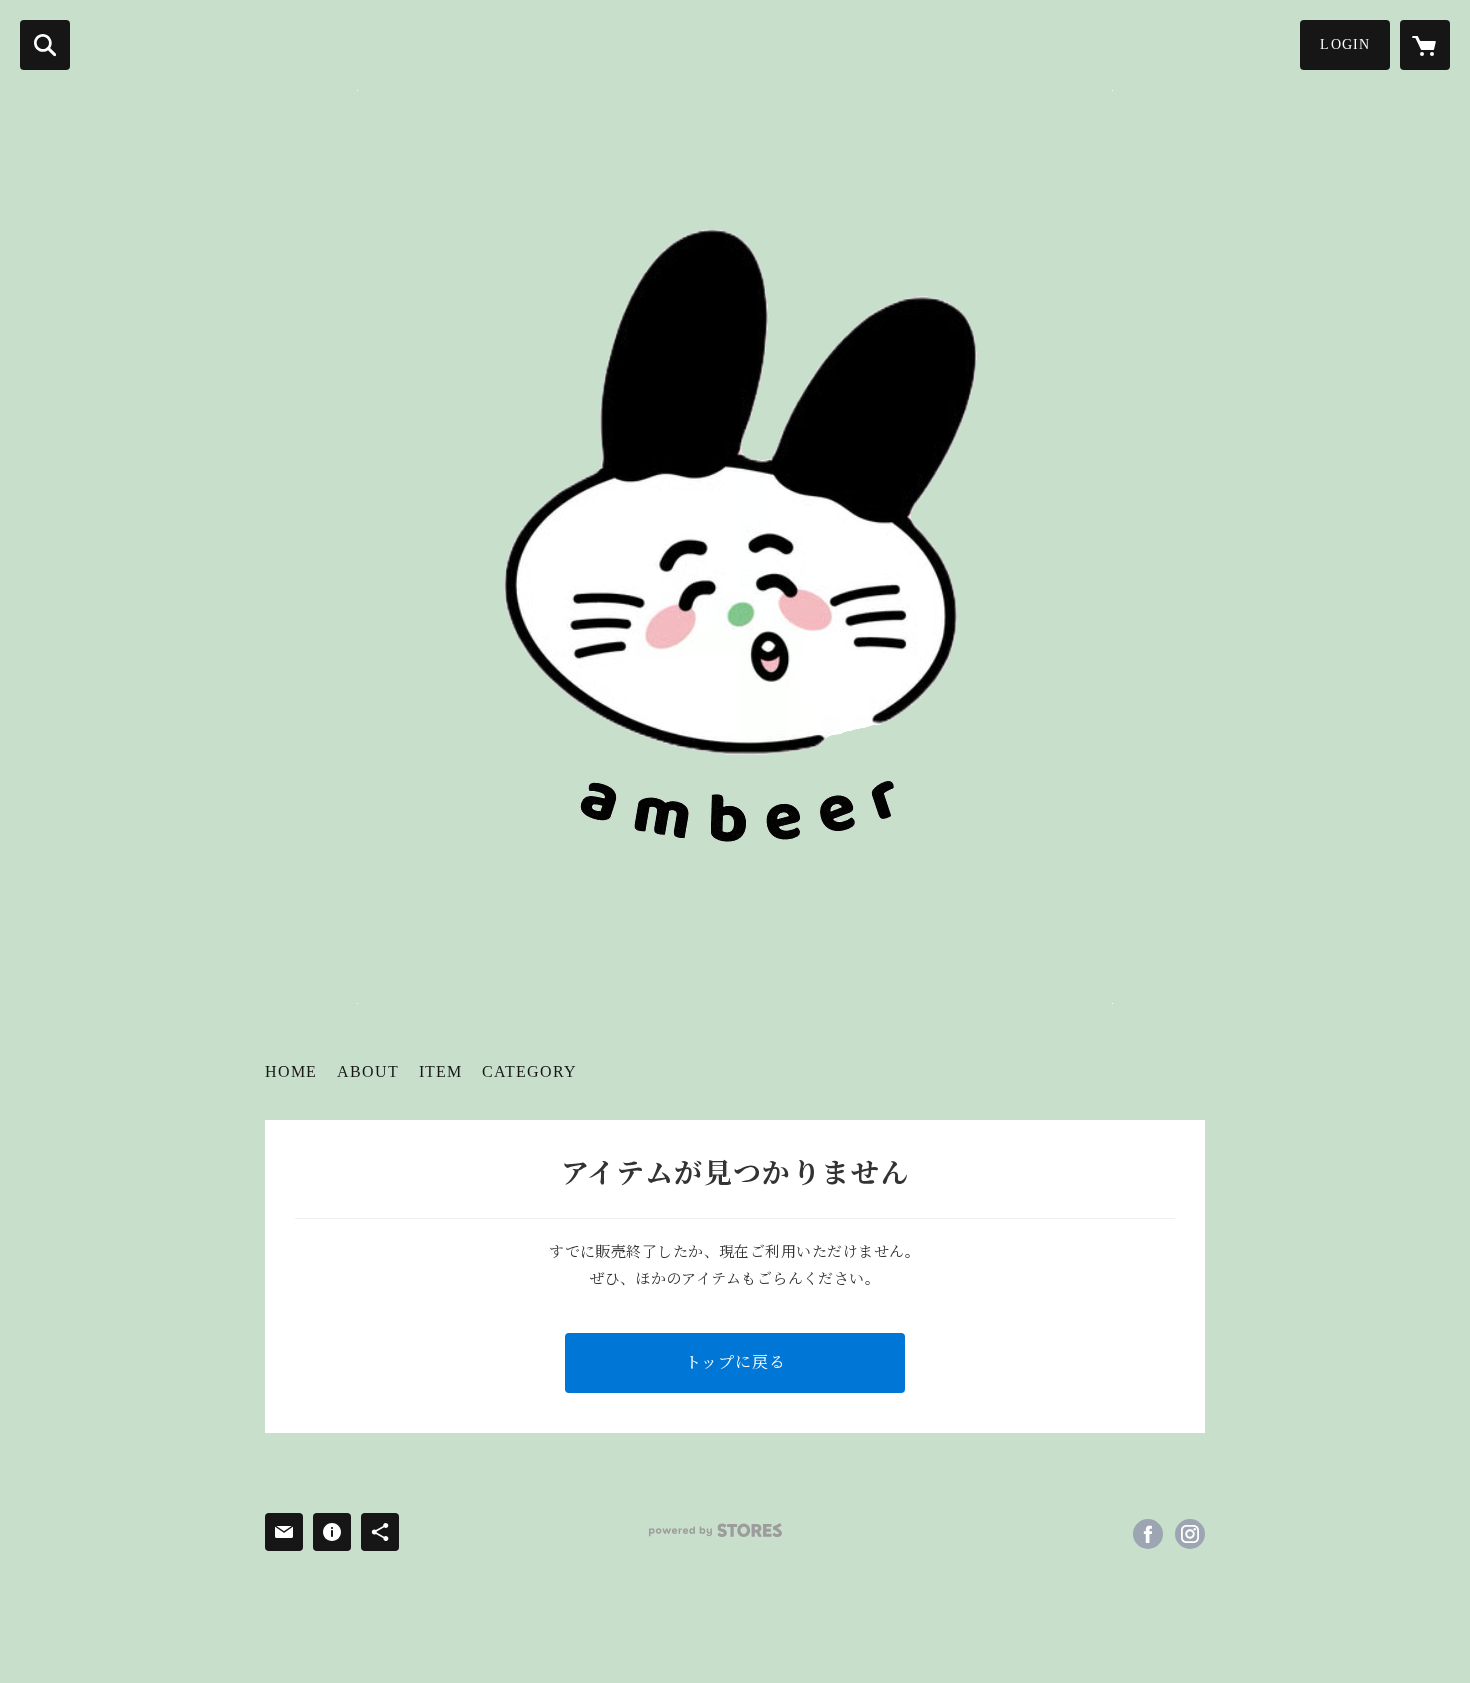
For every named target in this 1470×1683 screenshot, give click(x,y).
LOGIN (1345, 44)
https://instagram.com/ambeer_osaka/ (1190, 1534)
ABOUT (368, 1071)
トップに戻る (735, 1362)
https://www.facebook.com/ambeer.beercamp (1148, 1534)
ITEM (440, 1071)
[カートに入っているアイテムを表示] (1425, 45)
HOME (291, 1071)
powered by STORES (715, 1530)
